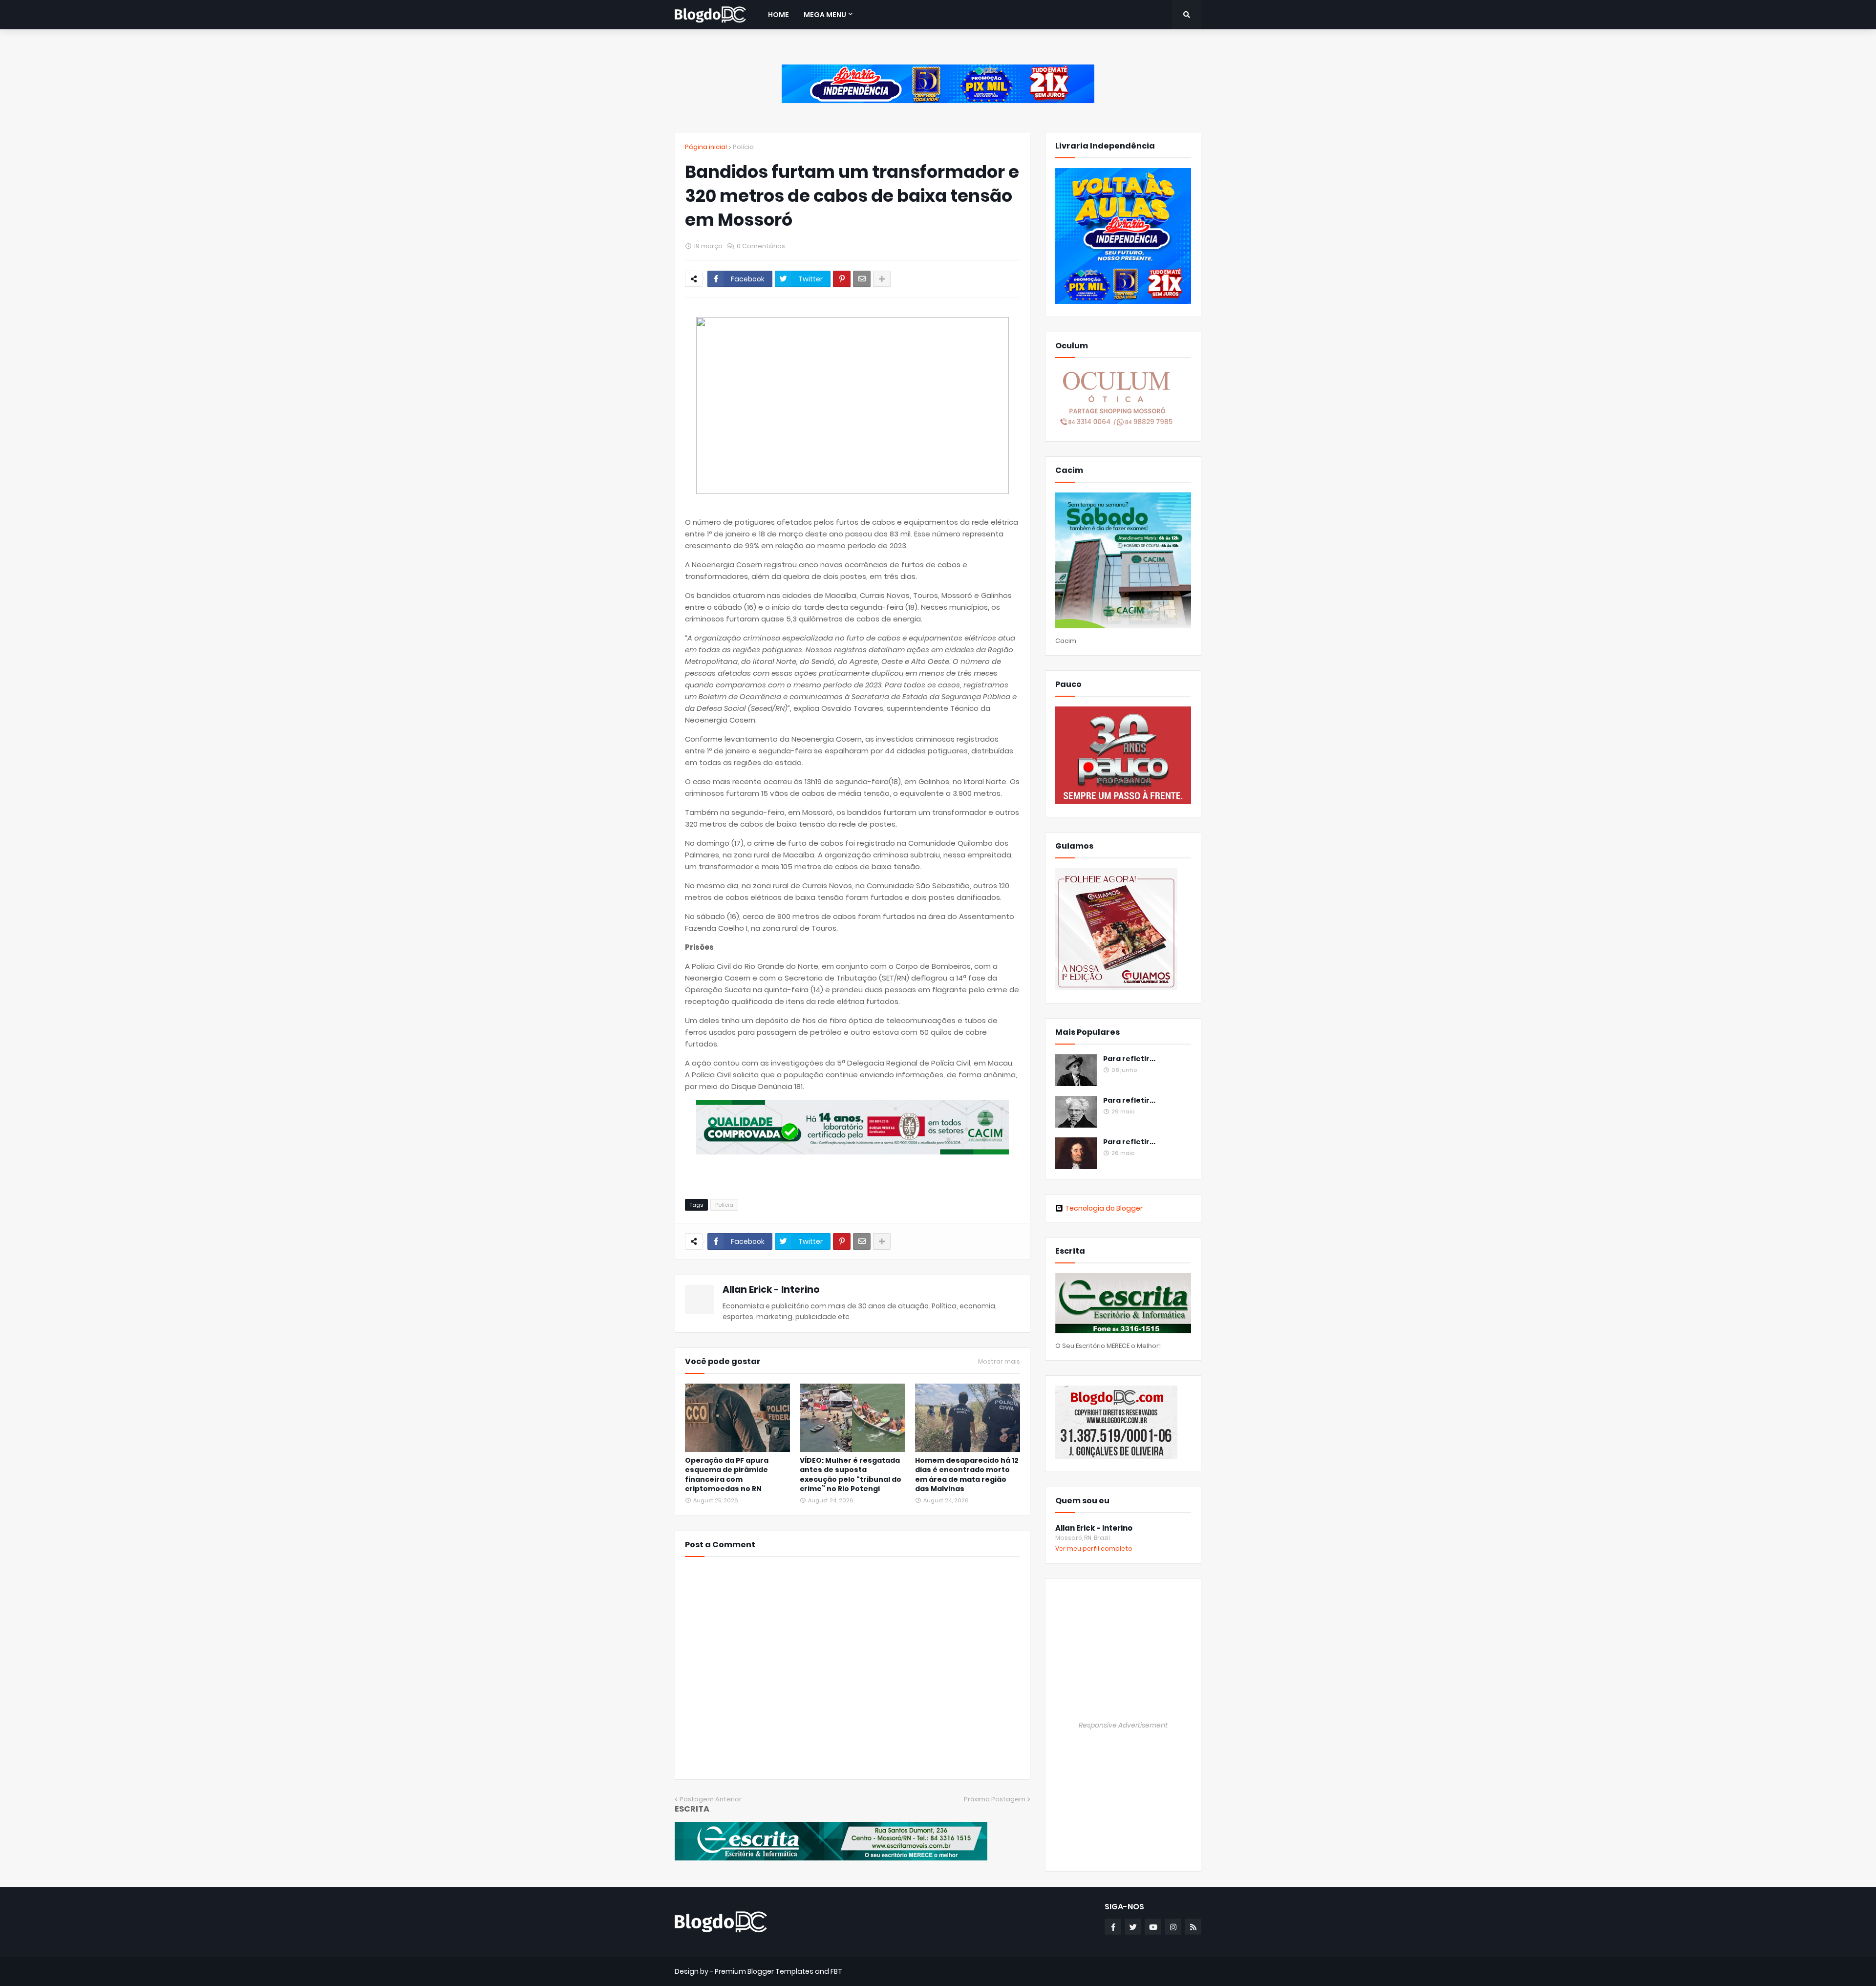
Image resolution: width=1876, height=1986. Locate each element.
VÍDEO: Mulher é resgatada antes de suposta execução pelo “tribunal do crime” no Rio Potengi (851, 1475)
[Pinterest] (842, 279)
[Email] (862, 279)
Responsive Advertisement (1123, 1725)
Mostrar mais (999, 1362)
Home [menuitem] (778, 15)
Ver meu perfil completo (1094, 1548)
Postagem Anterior (711, 1799)
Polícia (743, 147)
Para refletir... (1129, 1059)
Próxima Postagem (995, 1799)
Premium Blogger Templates (764, 1971)
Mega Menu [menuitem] (825, 15)
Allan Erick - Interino (771, 1290)
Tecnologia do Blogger (1104, 1208)
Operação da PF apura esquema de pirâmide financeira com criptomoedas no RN (727, 1475)
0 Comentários (761, 246)
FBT (836, 1971)
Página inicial (706, 147)
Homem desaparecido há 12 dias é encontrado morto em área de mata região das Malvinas (967, 1475)
